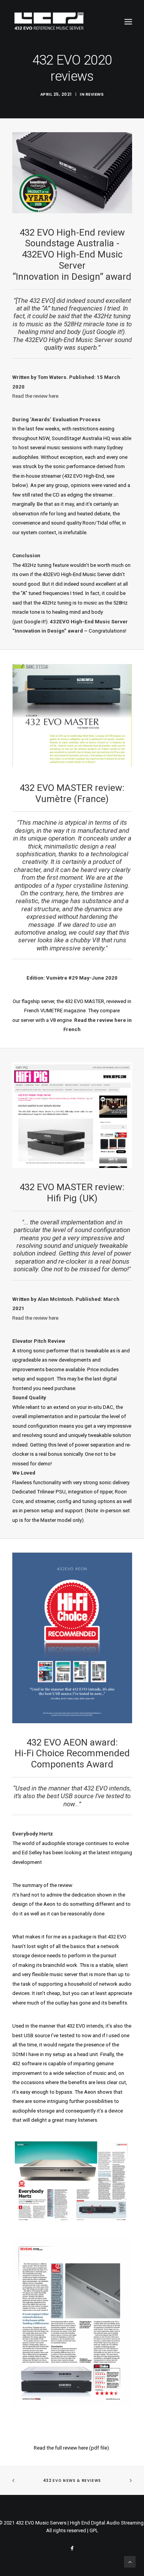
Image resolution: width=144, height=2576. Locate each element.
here (83, 2448)
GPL (94, 2530)
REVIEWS (95, 94)
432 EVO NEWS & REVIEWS (72, 2481)
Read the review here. (36, 396)
